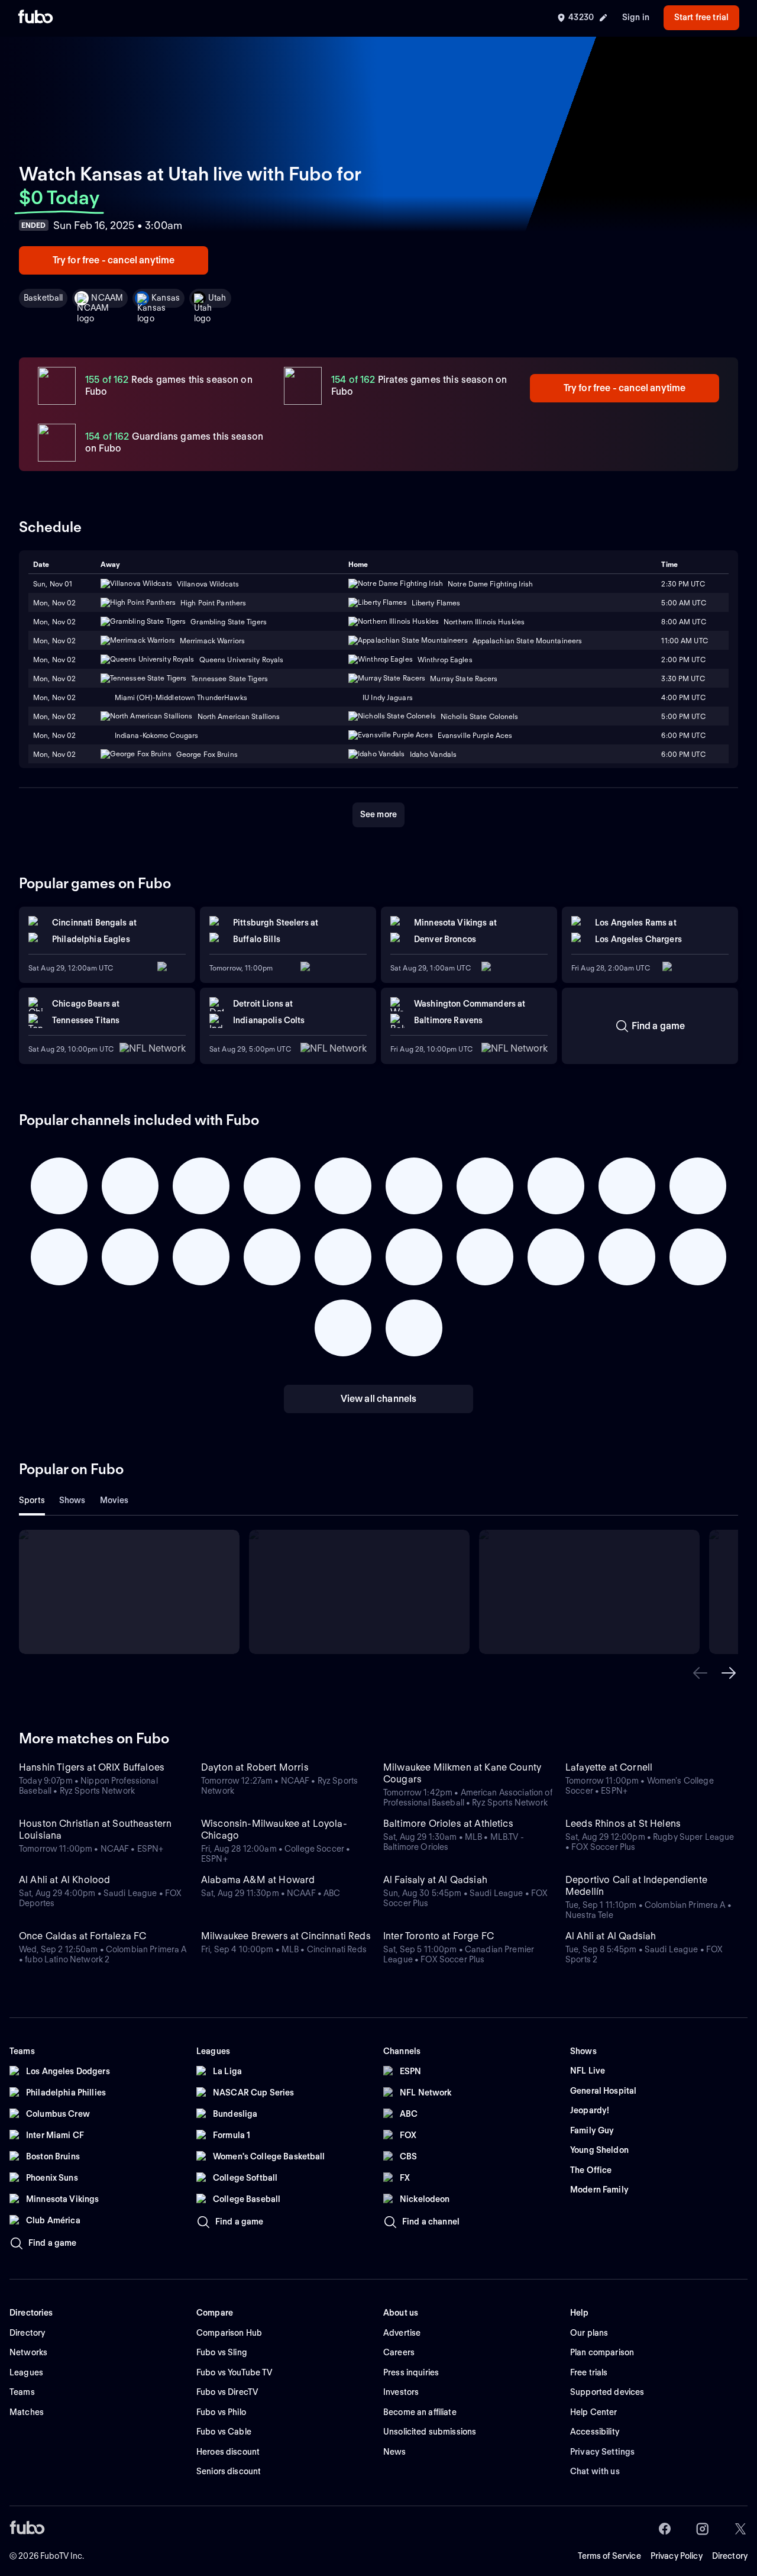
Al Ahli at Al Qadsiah (611, 1936)
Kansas (166, 298)
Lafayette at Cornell (609, 1767)
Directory (730, 2556)
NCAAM (107, 298)
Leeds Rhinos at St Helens (623, 1824)
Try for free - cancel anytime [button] (114, 260)
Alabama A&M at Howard (258, 1880)
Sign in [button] (636, 17)
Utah (217, 298)
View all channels (379, 1399)
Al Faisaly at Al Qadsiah (435, 1880)
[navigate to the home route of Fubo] (35, 18)
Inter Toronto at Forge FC (439, 1936)
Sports (32, 1500)
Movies (114, 1500)
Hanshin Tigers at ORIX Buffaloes (92, 1767)
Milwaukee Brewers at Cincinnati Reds (286, 1936)
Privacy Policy (677, 2556)
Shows (72, 1500)
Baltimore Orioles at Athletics (448, 1824)
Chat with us (595, 2471)
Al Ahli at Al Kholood (64, 1880)
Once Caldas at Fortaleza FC (83, 1936)
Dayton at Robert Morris (255, 1767)
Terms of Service (609, 2556)
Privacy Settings (602, 2452)
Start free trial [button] (701, 17)
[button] (700, 1673)
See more (378, 814)
